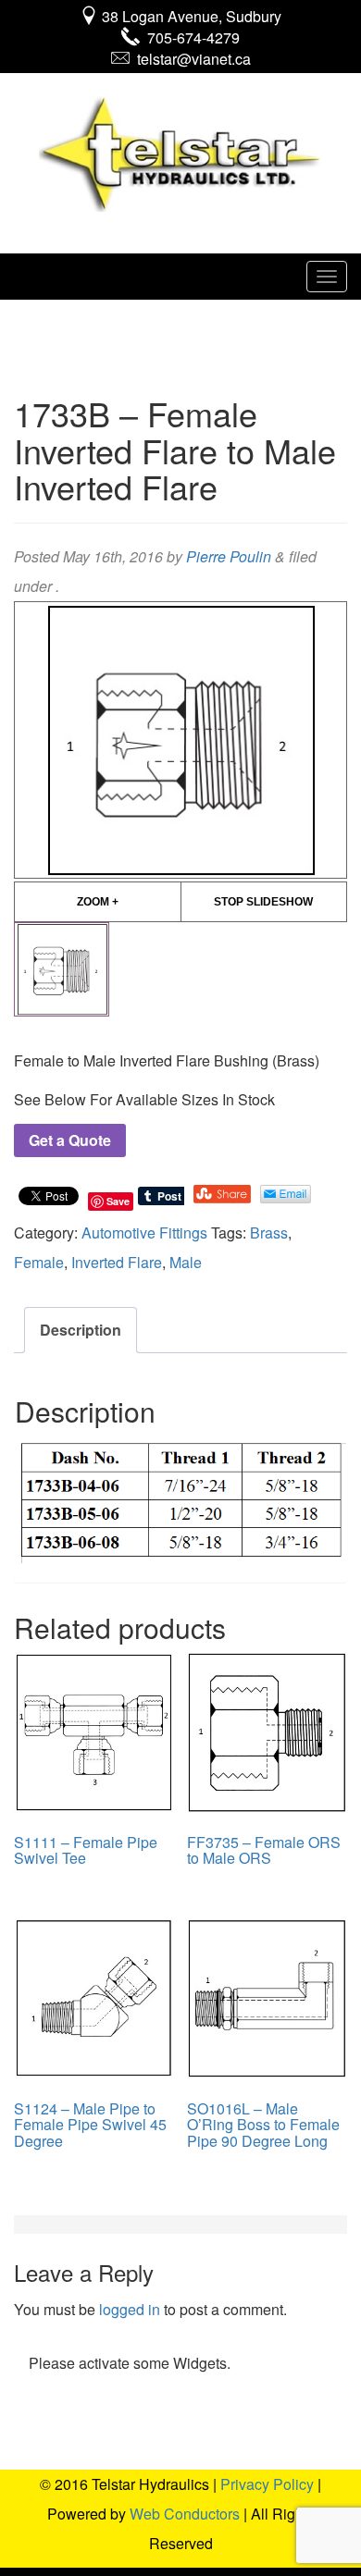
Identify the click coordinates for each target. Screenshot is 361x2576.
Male (186, 1262)
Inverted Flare (117, 1262)
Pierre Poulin (229, 556)
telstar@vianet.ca (190, 59)
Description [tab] (81, 1330)
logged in (130, 2309)
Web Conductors (185, 2514)
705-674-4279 (190, 37)
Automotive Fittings (144, 1233)
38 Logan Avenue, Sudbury (190, 16)
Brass (269, 1233)
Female (39, 1262)
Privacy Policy (267, 2484)
